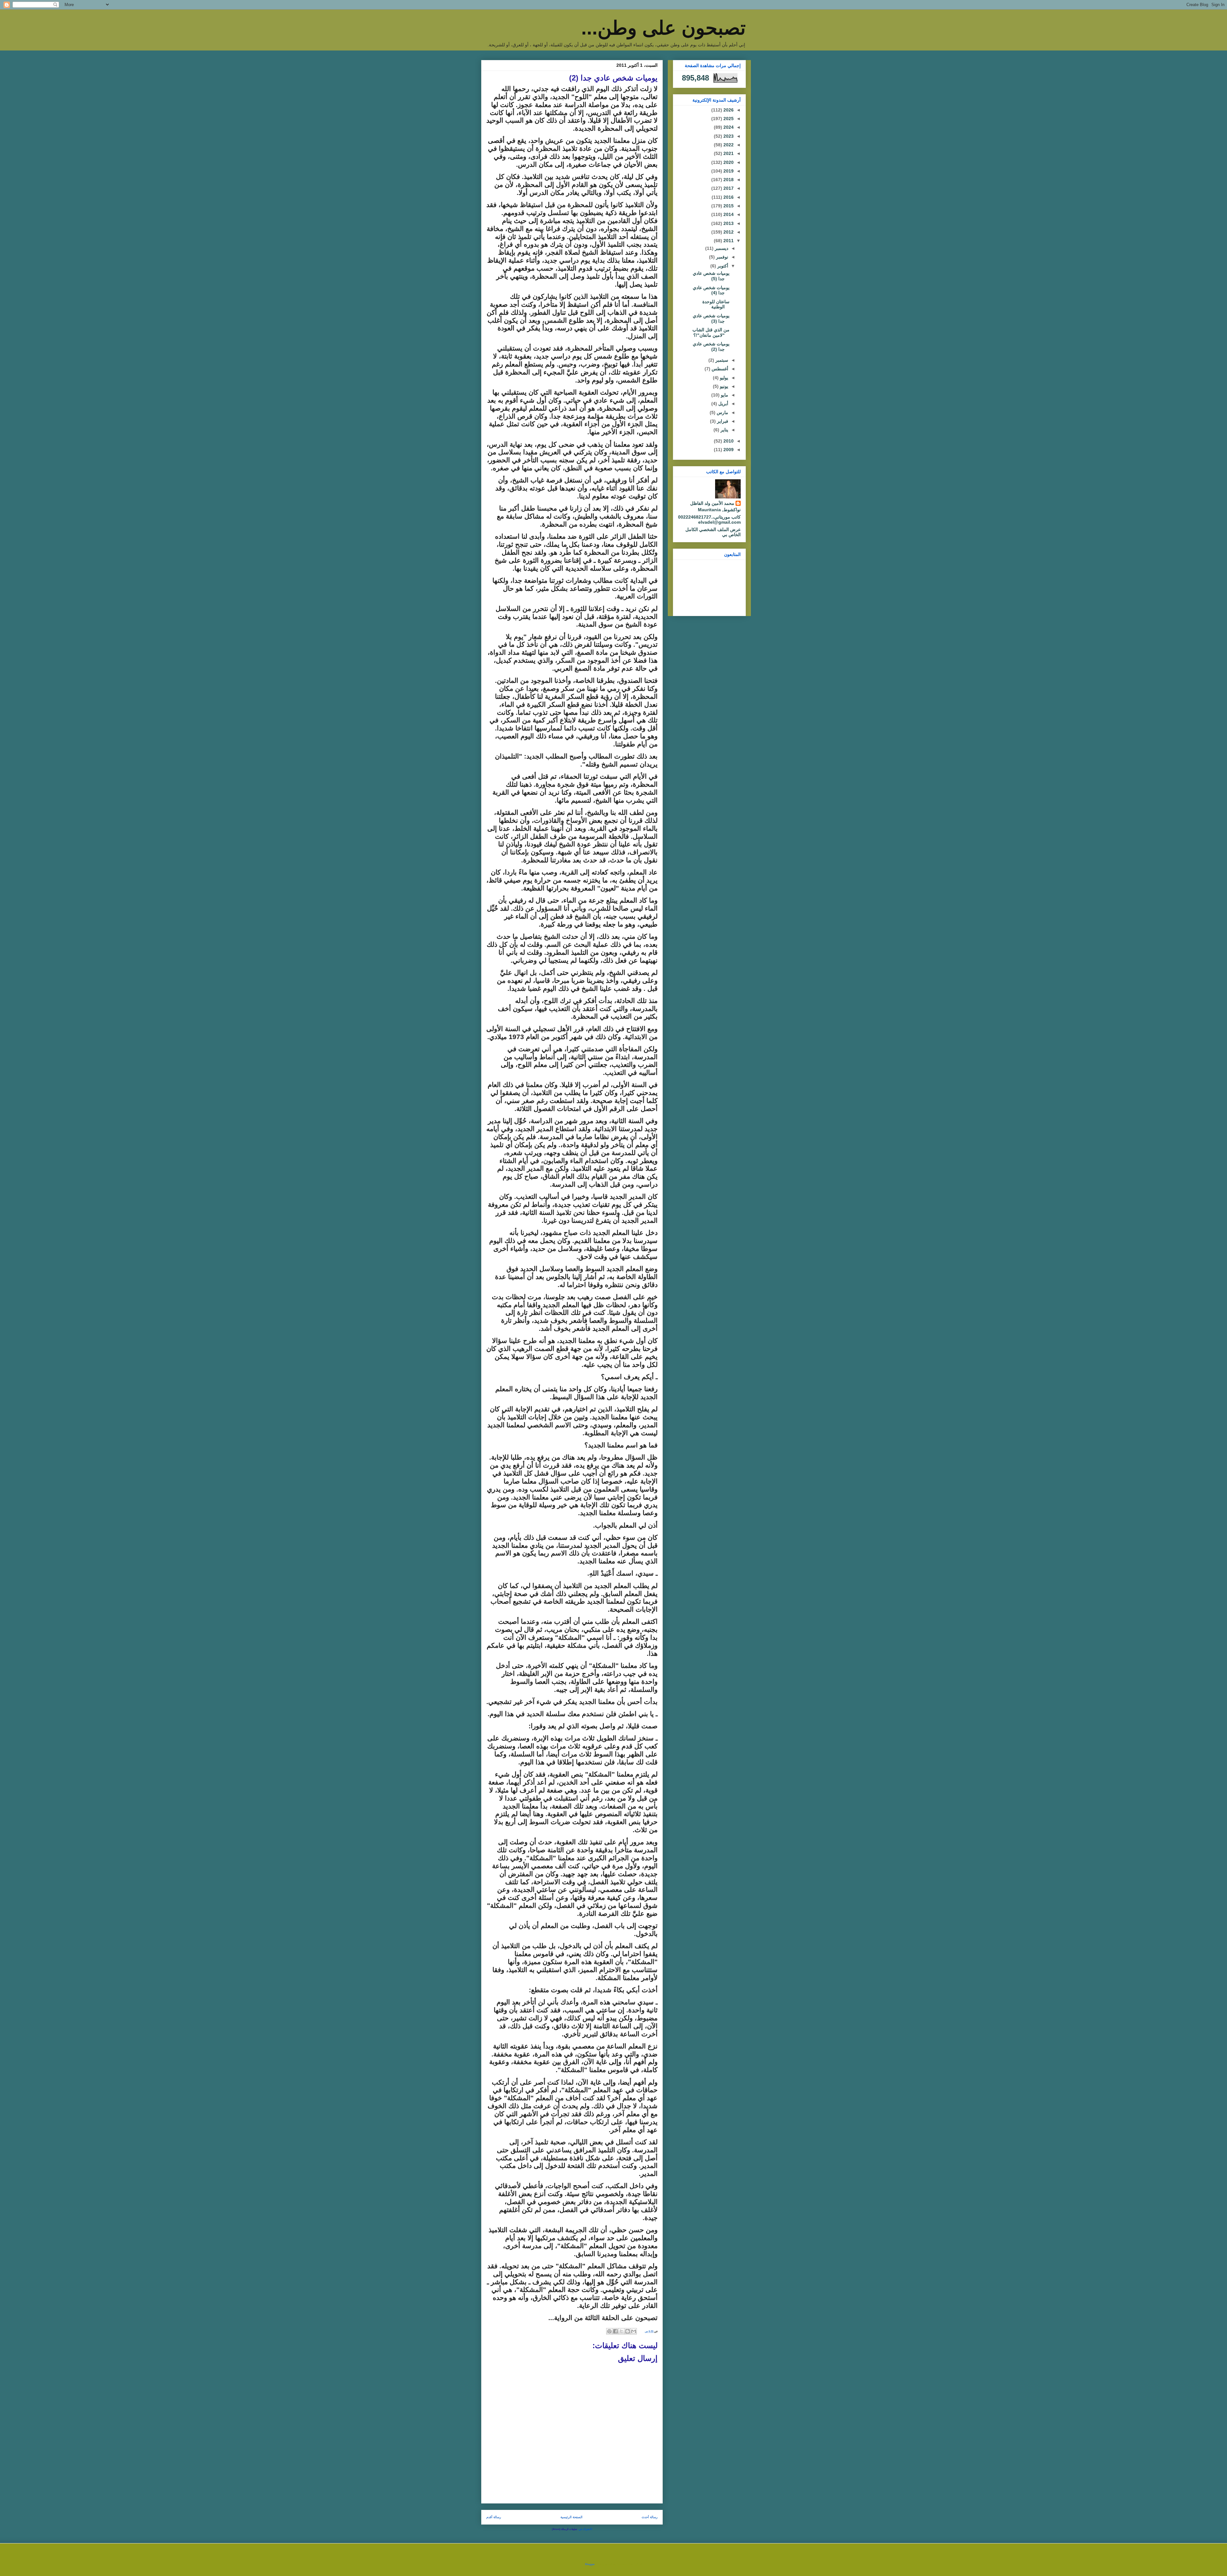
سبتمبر (721, 360)
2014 (728, 214)
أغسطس (719, 369)
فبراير (722, 421)
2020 (728, 162)
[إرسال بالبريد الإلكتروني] (634, 2331)
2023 (728, 136)
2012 (728, 232)
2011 (728, 241)
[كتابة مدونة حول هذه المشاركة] (628, 2331)
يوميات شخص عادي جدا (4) (711, 290)
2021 (728, 153)
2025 (728, 119)
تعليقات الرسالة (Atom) (564, 2529)
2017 (728, 188)
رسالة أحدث (650, 2517)
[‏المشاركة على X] (621, 2331)
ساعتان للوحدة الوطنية (716, 304)
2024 (728, 127)
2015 (728, 206)
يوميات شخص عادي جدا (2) (711, 347)
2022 (728, 145)
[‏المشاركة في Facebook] (615, 2331)
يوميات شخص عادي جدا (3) (711, 318)
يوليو (723, 378)
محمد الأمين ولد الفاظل (712, 503)
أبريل (723, 404)
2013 (728, 223)
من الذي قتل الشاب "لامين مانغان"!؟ (711, 332)
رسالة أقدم (494, 2517)
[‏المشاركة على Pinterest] (609, 2331)
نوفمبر (722, 257)
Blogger (590, 2564)
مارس (722, 413)
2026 (728, 110)
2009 (728, 450)
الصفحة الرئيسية (571, 2517)
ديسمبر (721, 248)
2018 (728, 180)
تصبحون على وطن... (664, 28)
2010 (728, 441)
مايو (724, 395)
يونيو (723, 386)
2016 (728, 197)
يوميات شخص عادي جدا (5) (711, 276)
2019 (728, 171)
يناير (724, 430)
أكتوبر (722, 266)
